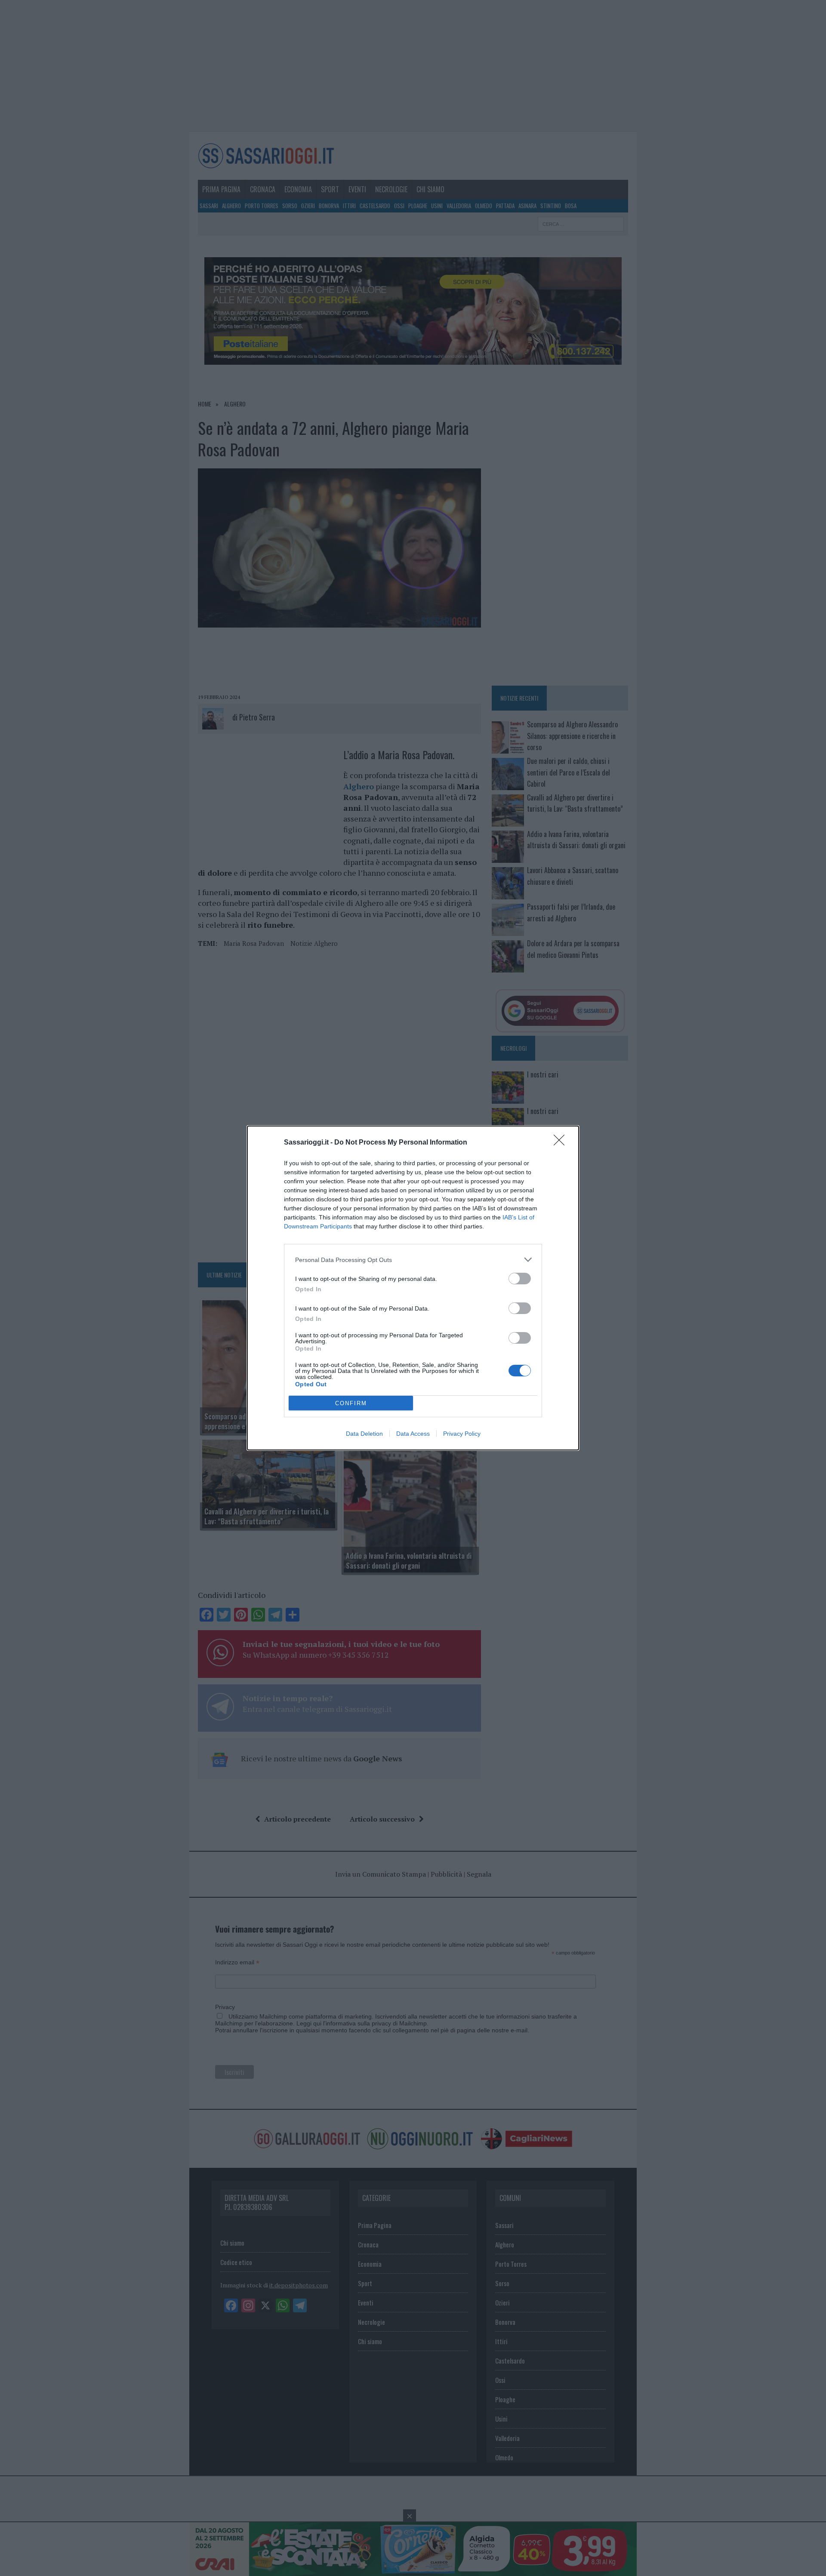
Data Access (413, 1434)
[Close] (562, 1143)
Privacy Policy (462, 1434)
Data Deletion (364, 1434)
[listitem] (413, 1260)
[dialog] (413, 1288)
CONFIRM (351, 1403)
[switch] (520, 1279)
